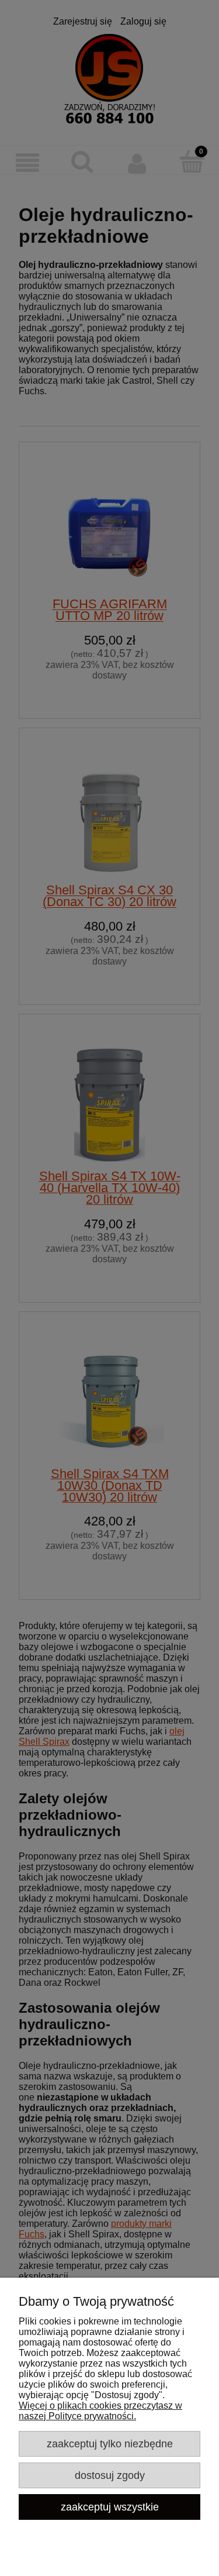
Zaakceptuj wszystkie (110, 2507)
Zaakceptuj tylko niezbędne (110, 2444)
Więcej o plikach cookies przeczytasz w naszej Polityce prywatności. (100, 2411)
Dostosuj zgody (110, 2475)
